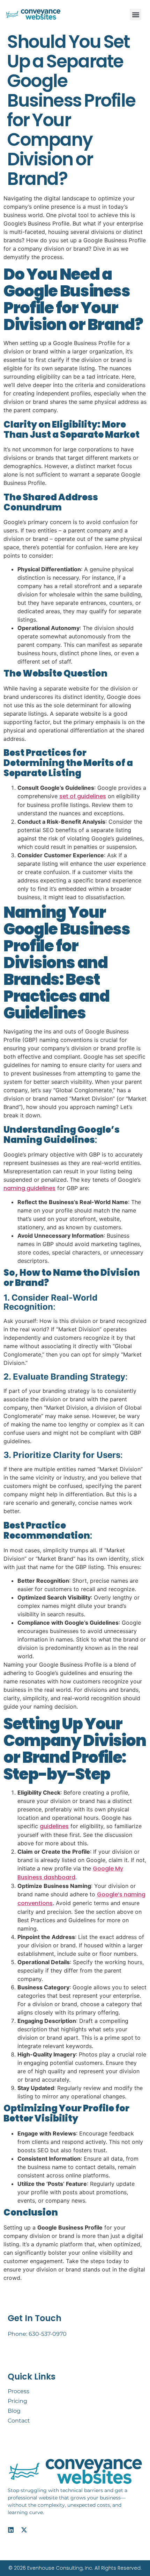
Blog (14, 2411)
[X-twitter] (24, 2530)
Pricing (17, 2401)
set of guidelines (83, 796)
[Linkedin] (11, 2530)
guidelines (54, 1826)
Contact (19, 2421)
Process (18, 2391)
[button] (136, 15)
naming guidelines (29, 1188)
